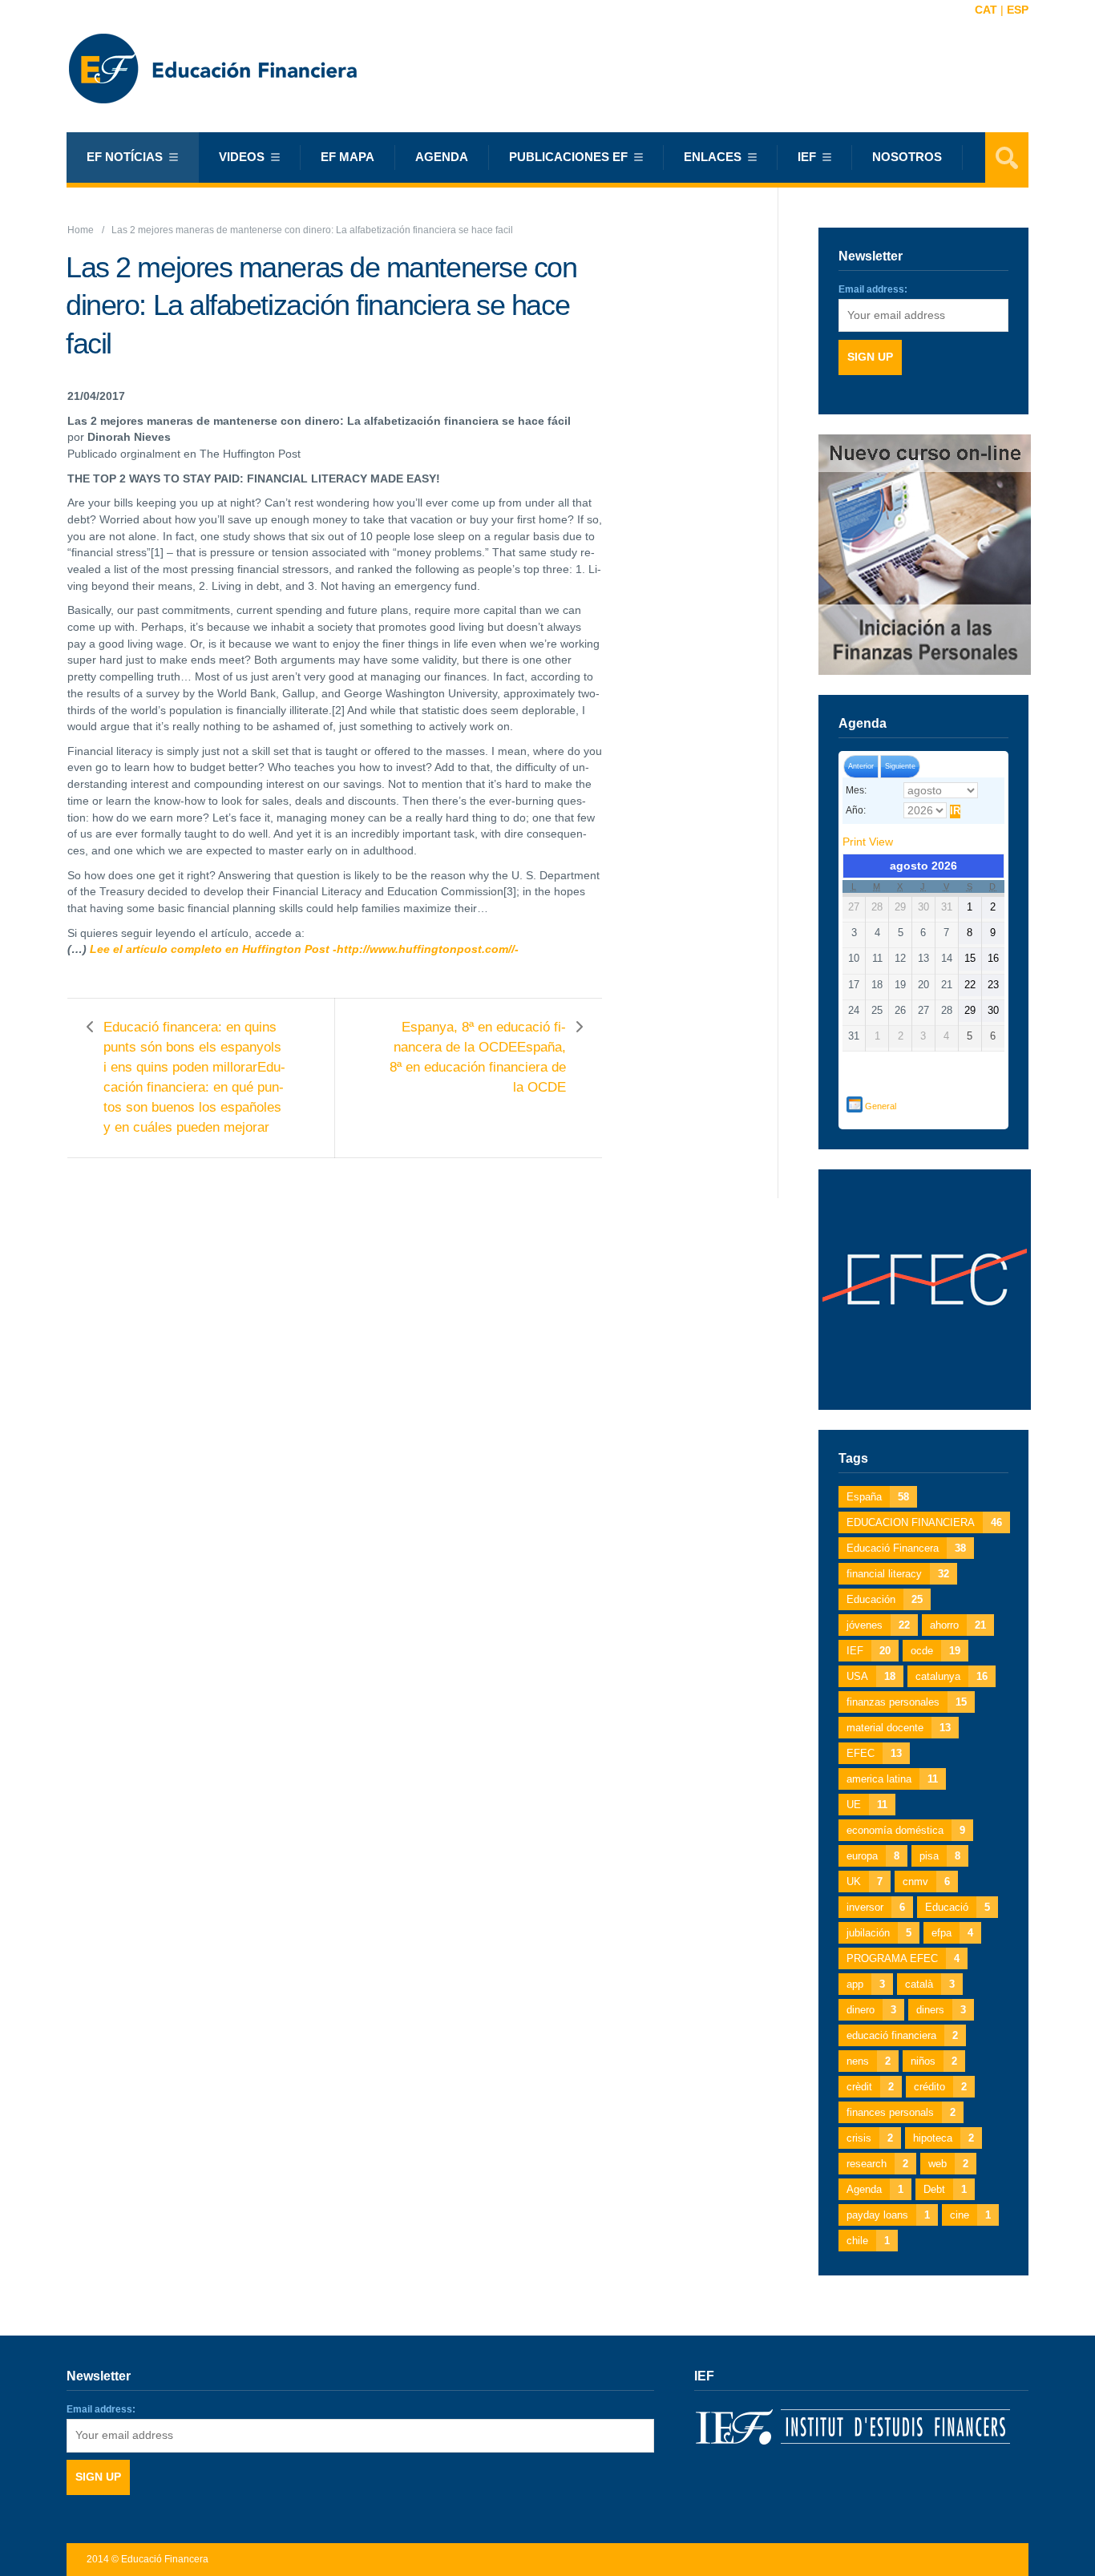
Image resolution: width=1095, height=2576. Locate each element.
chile (868, 2241)
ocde (935, 1651)
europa (873, 1856)
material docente (899, 1728)
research (877, 2164)
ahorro (958, 1625)
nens (869, 2061)
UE (867, 1805)
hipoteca (943, 2138)
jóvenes (878, 1625)
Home (81, 230)
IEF (869, 1651)
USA (871, 1676)
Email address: (873, 289)
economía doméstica (906, 1830)
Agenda (442, 157)
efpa (952, 1933)
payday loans (888, 2215)
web (948, 2164)
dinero (871, 2010)
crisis (870, 2138)
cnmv (926, 1882)
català (930, 1984)
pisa (940, 1856)
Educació (958, 1907)
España (878, 1497)
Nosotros (907, 157)
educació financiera (902, 2035)
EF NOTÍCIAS (125, 157)
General (881, 1106)
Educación (885, 1599)
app (866, 1984)
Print (868, 842)
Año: (856, 810)
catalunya (952, 1676)
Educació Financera (906, 1548)
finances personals (901, 2112)
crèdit (870, 2087)
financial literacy (898, 1574)
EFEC (874, 1753)
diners (941, 2010)
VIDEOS (242, 157)
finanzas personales (907, 1702)
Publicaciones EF (568, 157)
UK (865, 1882)
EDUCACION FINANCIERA (924, 1522)
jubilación (879, 1933)
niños (934, 2061)
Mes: (856, 790)
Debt (945, 2189)
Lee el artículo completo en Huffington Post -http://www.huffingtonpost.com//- (304, 949)
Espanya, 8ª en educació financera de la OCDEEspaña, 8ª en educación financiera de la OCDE (478, 1057)
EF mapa (347, 157)
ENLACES (713, 157)
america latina (892, 1779)
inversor (876, 1907)
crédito (940, 2087)
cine (970, 2215)
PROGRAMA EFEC (903, 1958)
